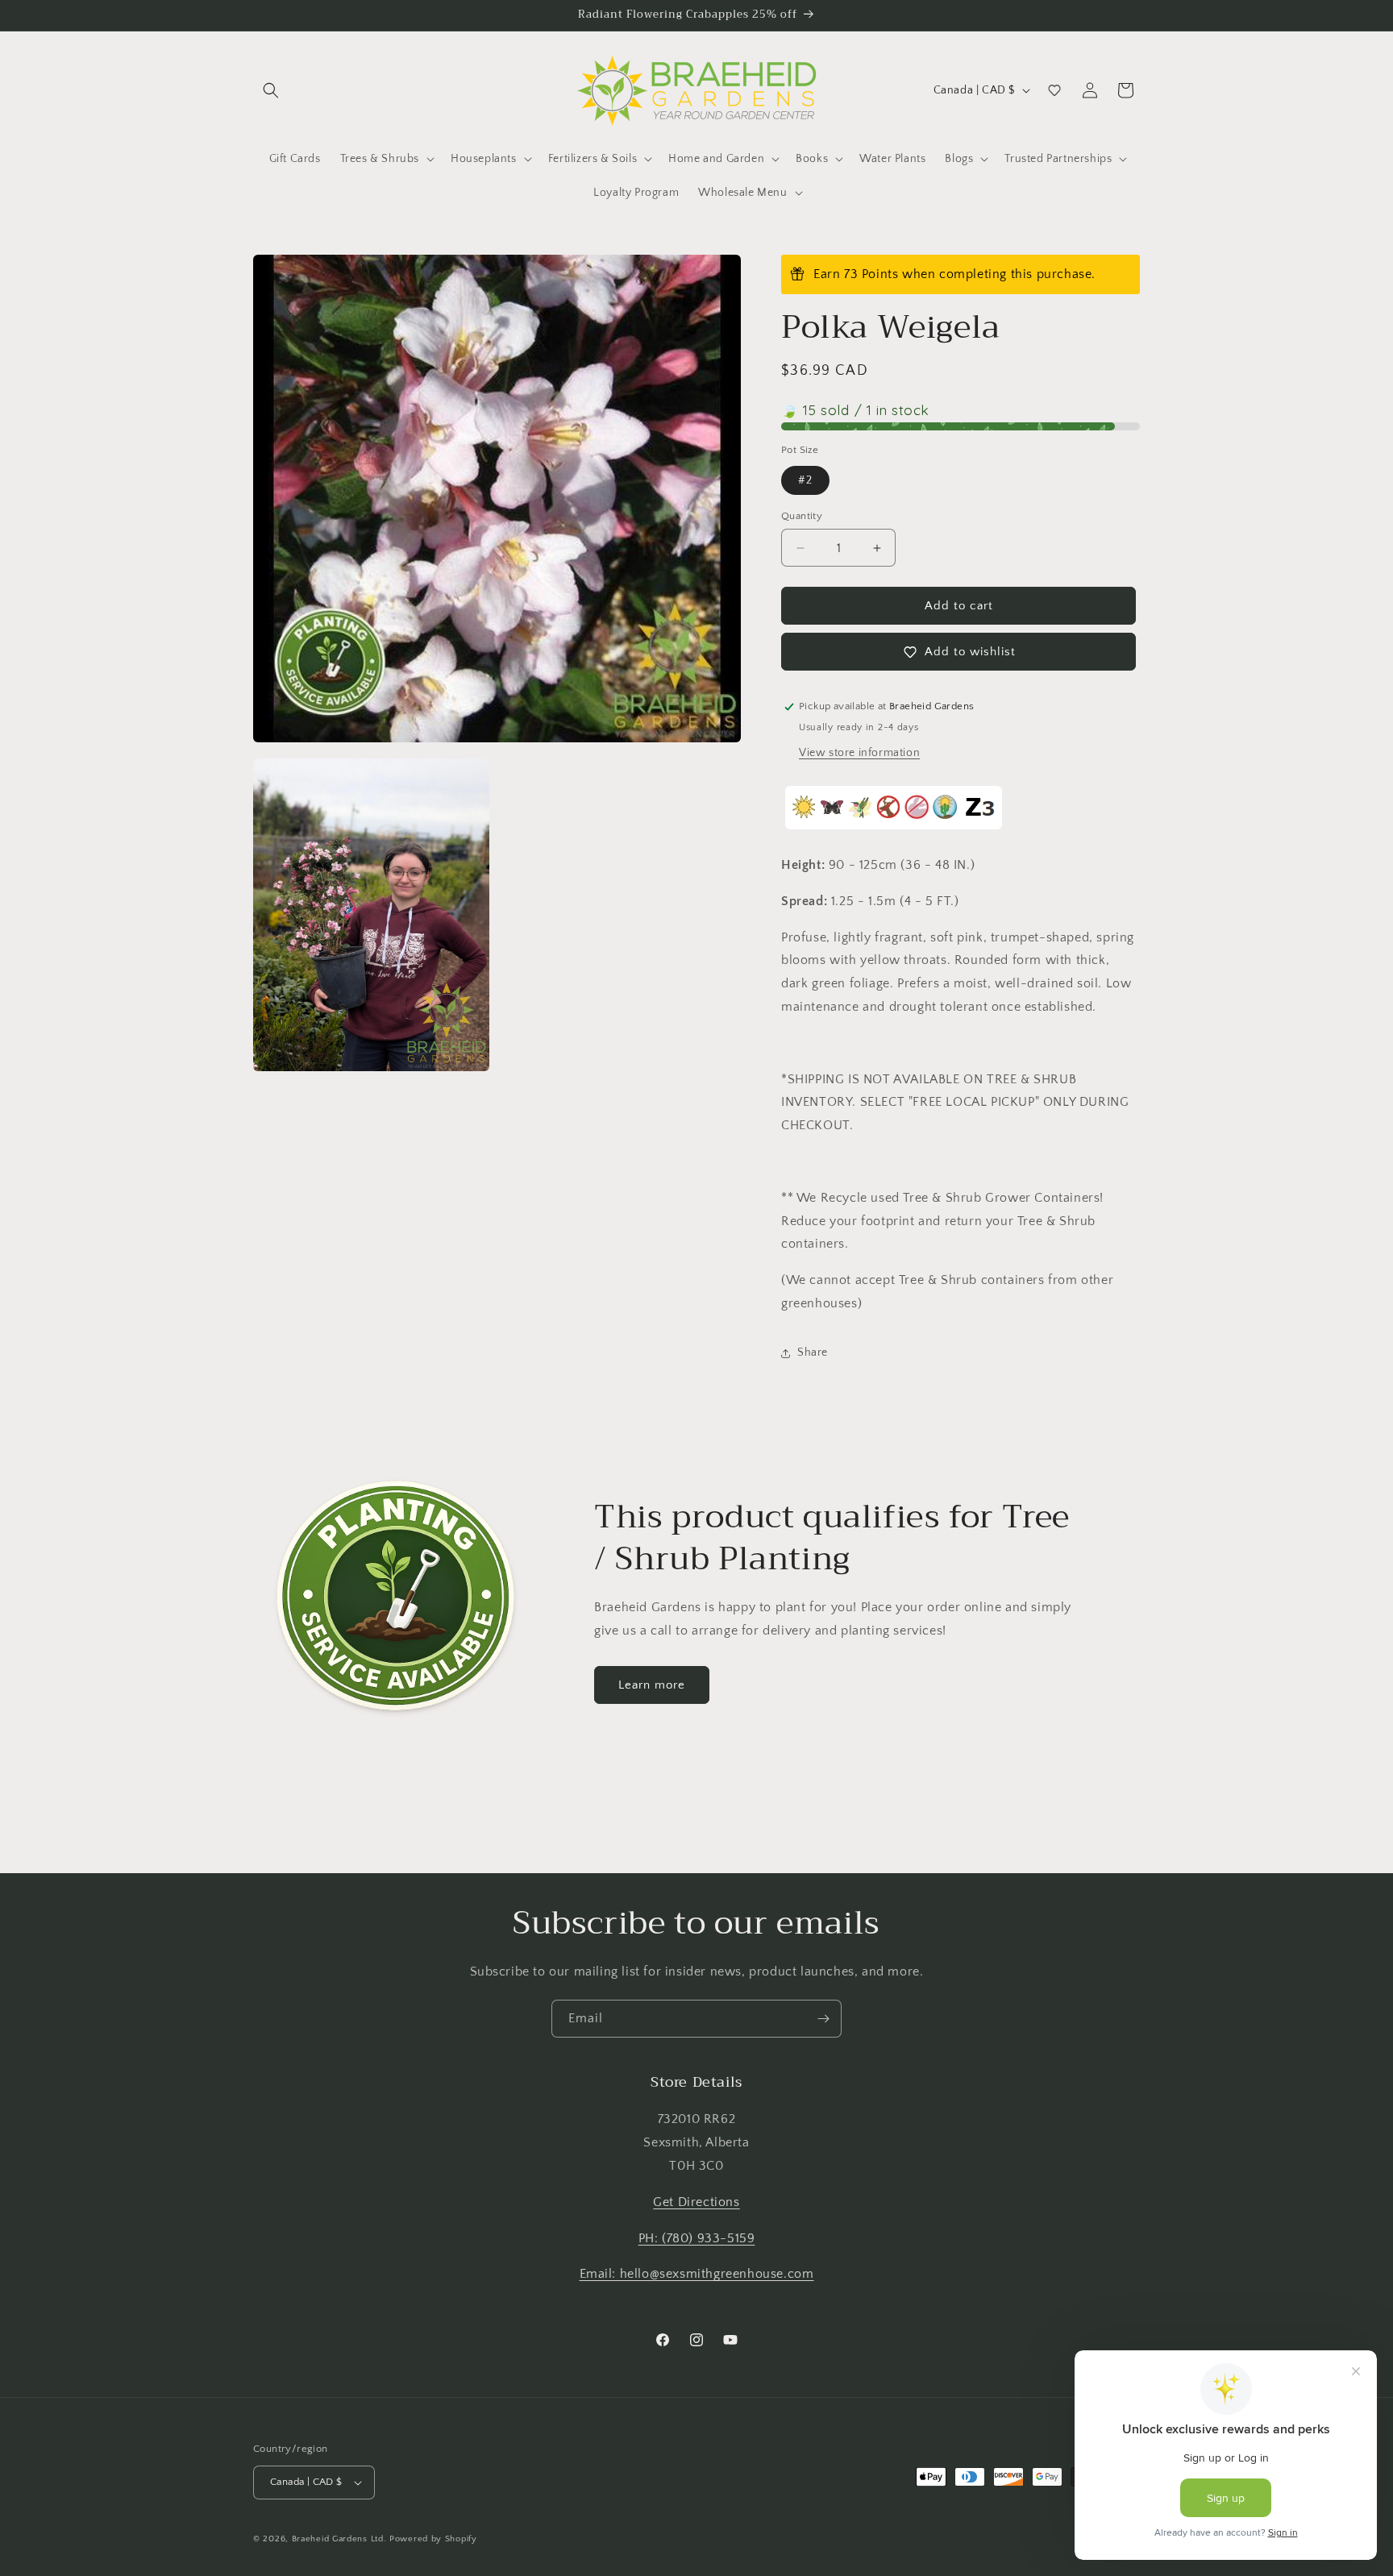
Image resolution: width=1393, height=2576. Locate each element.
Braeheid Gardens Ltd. (339, 2539)
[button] (271, 90)
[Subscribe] (823, 2019)
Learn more (652, 1685)
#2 (805, 480)
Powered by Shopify (433, 2539)
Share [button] (813, 1352)
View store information (859, 753)
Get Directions (696, 2202)
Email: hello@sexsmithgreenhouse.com (697, 2274)
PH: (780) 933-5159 (697, 2238)
